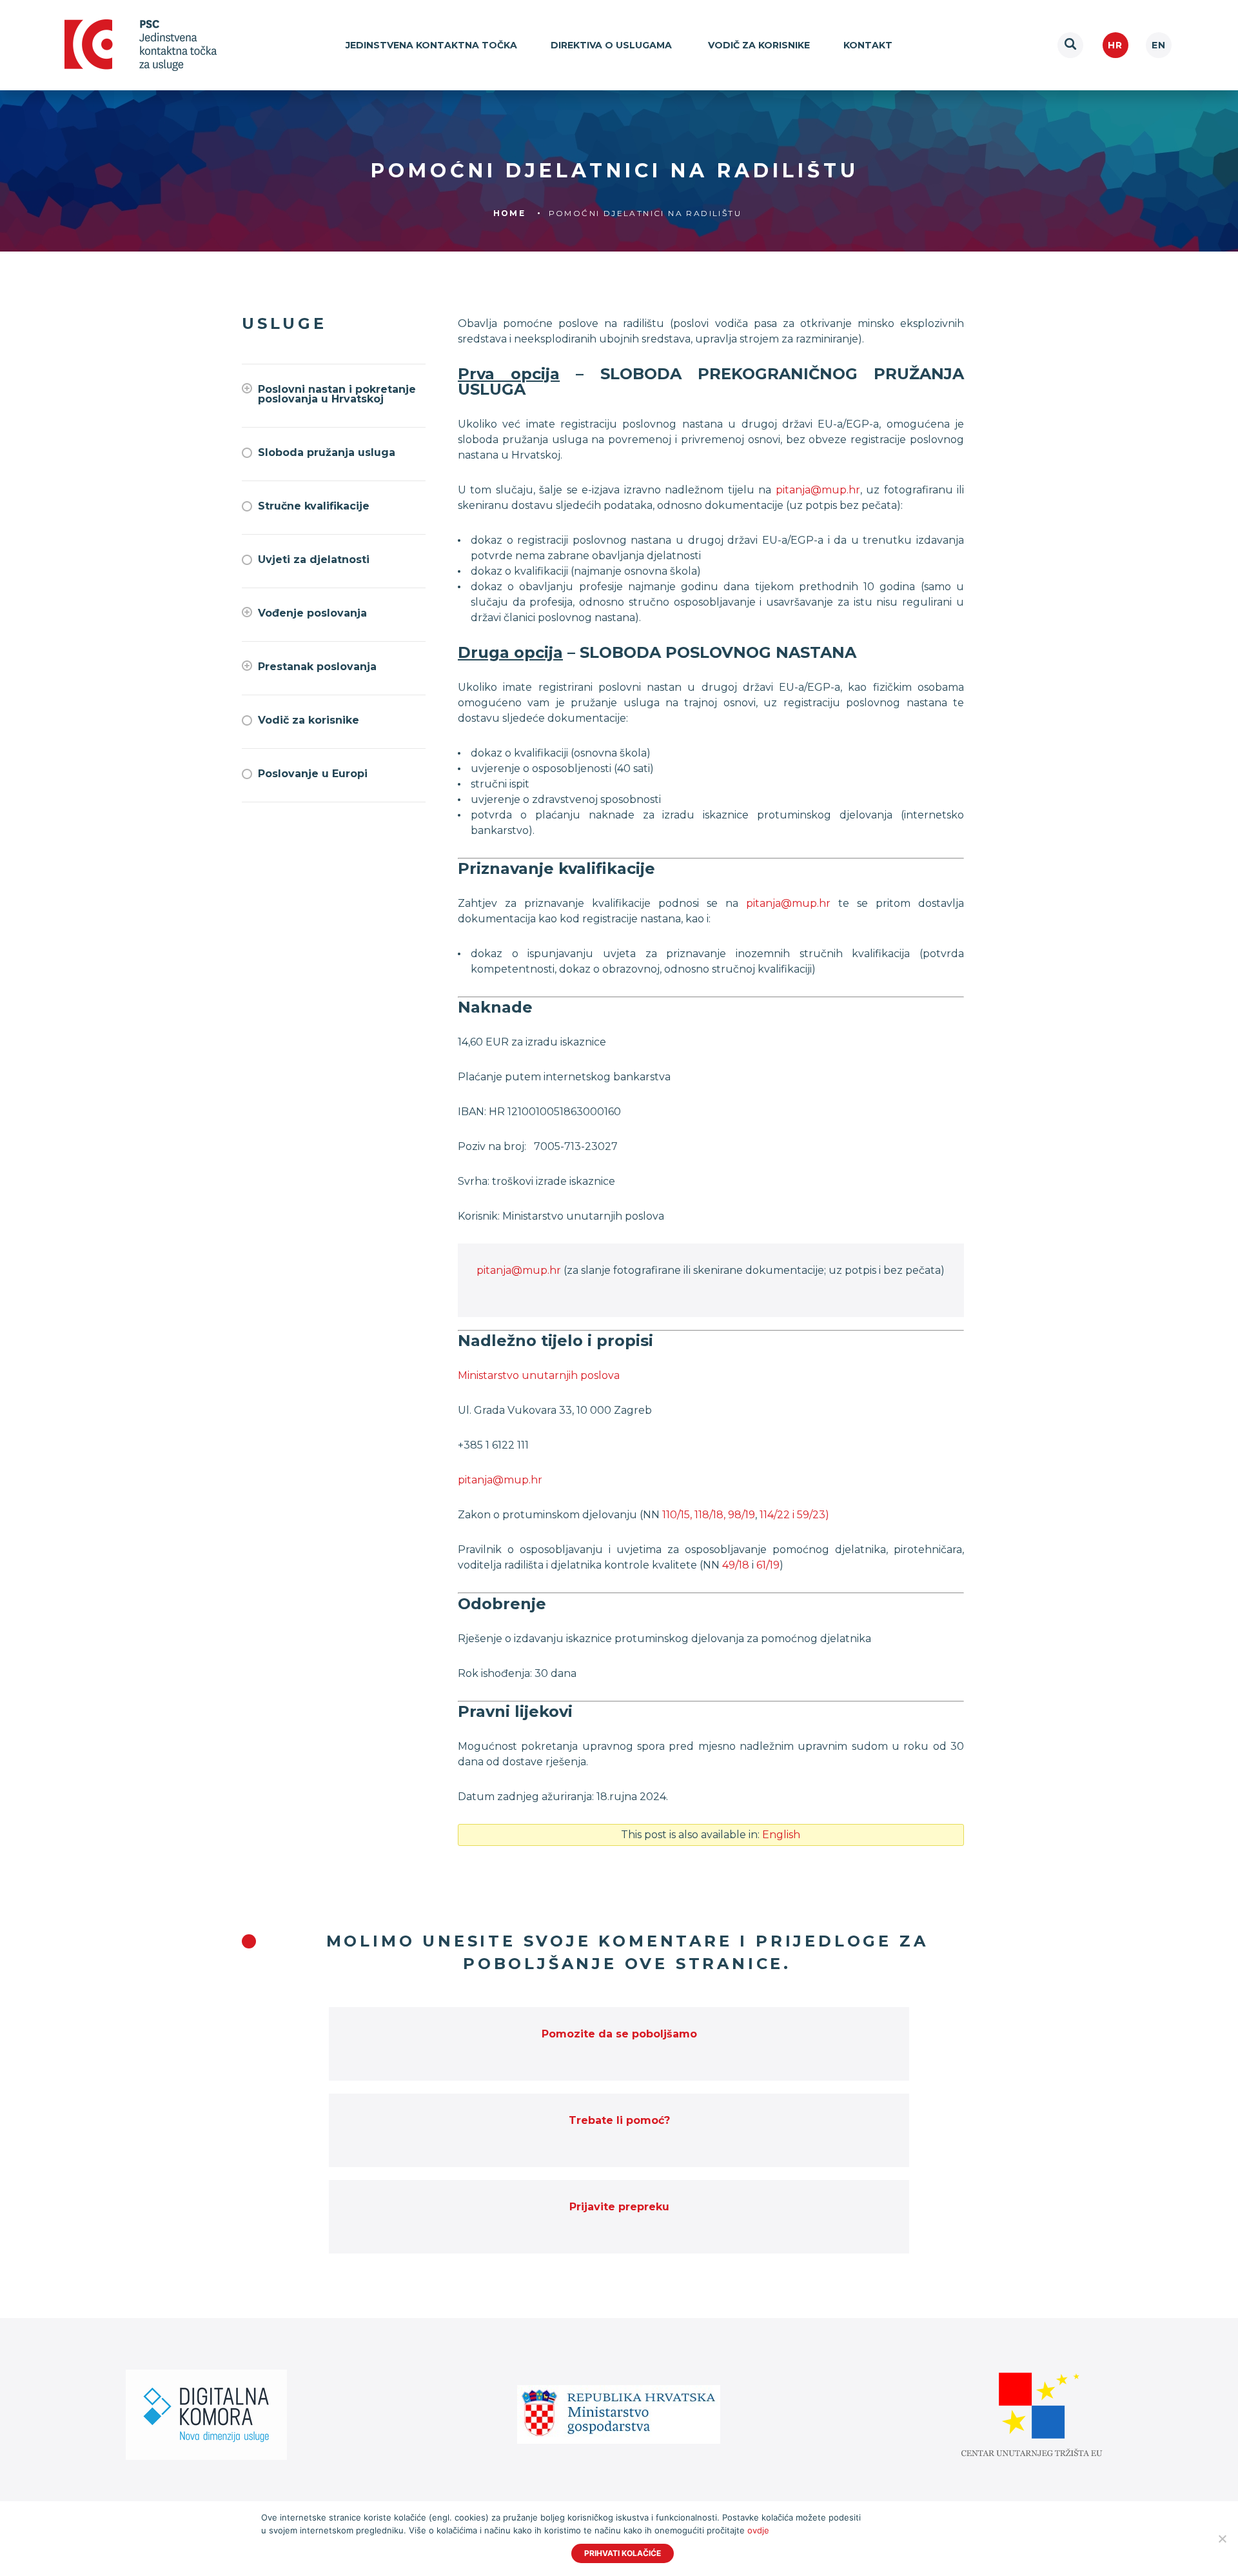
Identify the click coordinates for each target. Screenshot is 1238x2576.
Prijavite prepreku (619, 2207)
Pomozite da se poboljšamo (619, 2034)
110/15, (677, 1515)
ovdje (758, 2530)
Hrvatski (1115, 45)
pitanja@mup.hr (818, 490)
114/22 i (778, 1515)
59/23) (813, 1515)
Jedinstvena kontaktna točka (431, 45)
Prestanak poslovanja (317, 667)
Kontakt (868, 45)
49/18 (736, 1565)
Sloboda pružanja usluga (327, 452)
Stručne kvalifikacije (314, 506)
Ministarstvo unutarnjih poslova (539, 1375)
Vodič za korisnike (759, 45)
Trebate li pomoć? (619, 2120)
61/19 (768, 1565)
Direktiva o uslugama (613, 45)
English (1159, 45)
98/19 (742, 1515)
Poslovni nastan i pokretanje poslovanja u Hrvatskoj (337, 394)
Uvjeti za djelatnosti (314, 560)
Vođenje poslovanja (312, 613)
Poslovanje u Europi (313, 774)
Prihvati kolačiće (623, 2553)
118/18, (710, 1515)
